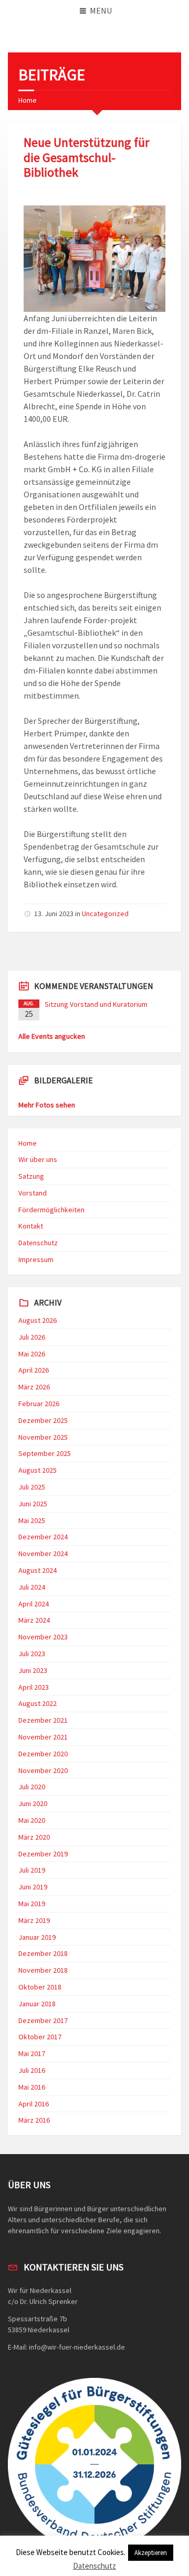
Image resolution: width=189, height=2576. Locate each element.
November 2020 (43, 1770)
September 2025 (45, 1453)
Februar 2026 (39, 1404)
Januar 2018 (37, 2004)
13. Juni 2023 (54, 914)
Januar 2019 (37, 1937)
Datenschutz (38, 1243)
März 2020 (34, 1837)
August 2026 (38, 1320)
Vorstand (33, 1193)
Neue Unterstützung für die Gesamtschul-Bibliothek (86, 157)
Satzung (31, 1176)
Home (28, 100)
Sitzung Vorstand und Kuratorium (96, 1004)
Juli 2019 (32, 1870)
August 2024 (38, 1570)
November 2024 (43, 1553)
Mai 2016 (32, 2087)
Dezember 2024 (43, 1537)
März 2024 (34, 1620)
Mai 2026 (32, 1354)
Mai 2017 (32, 2053)
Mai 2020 (32, 1820)
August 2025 (38, 1470)
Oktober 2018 (40, 1987)
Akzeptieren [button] (151, 2553)
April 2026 (34, 1370)
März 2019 (34, 1920)
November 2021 (43, 1737)
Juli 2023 (32, 1654)
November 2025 (43, 1437)
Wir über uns (38, 1159)
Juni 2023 (33, 1670)
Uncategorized (105, 914)
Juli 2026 (32, 1337)
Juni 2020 (33, 1803)
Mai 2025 (32, 1520)
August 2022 (38, 1703)
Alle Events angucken (52, 1036)
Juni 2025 (33, 1504)
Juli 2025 (32, 1487)
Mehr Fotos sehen (47, 1105)
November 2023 (43, 1637)
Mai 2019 (32, 1904)
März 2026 (34, 1387)
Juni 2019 (33, 1887)
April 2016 (34, 2104)
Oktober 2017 (40, 2037)
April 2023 (34, 1687)
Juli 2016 (32, 2070)
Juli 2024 (32, 1587)
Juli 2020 (32, 1787)
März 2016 (34, 2120)
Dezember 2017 (43, 2020)
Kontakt (31, 1226)
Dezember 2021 (43, 1720)
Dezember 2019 (43, 1854)
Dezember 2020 (43, 1754)
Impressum (36, 1259)
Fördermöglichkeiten (51, 1210)
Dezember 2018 (43, 1953)
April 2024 (34, 1604)
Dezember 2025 (43, 1420)
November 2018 (43, 1970)
